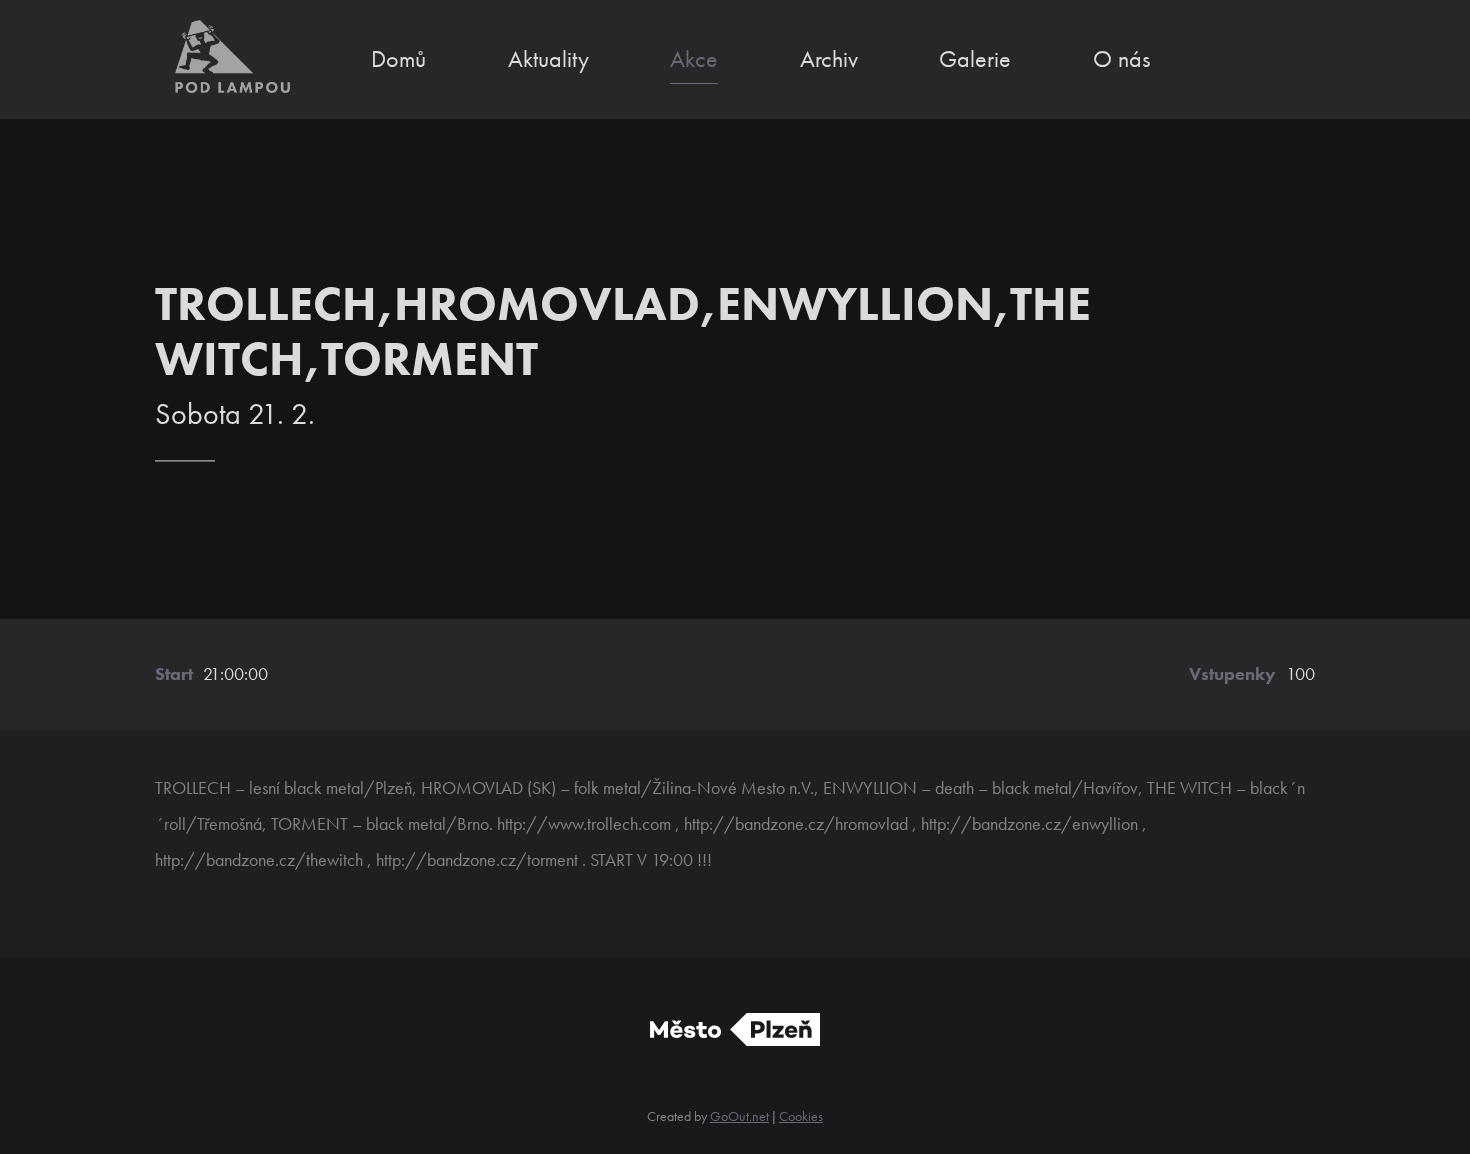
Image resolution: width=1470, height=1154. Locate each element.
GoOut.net (739, 1116)
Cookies (801, 1116)
